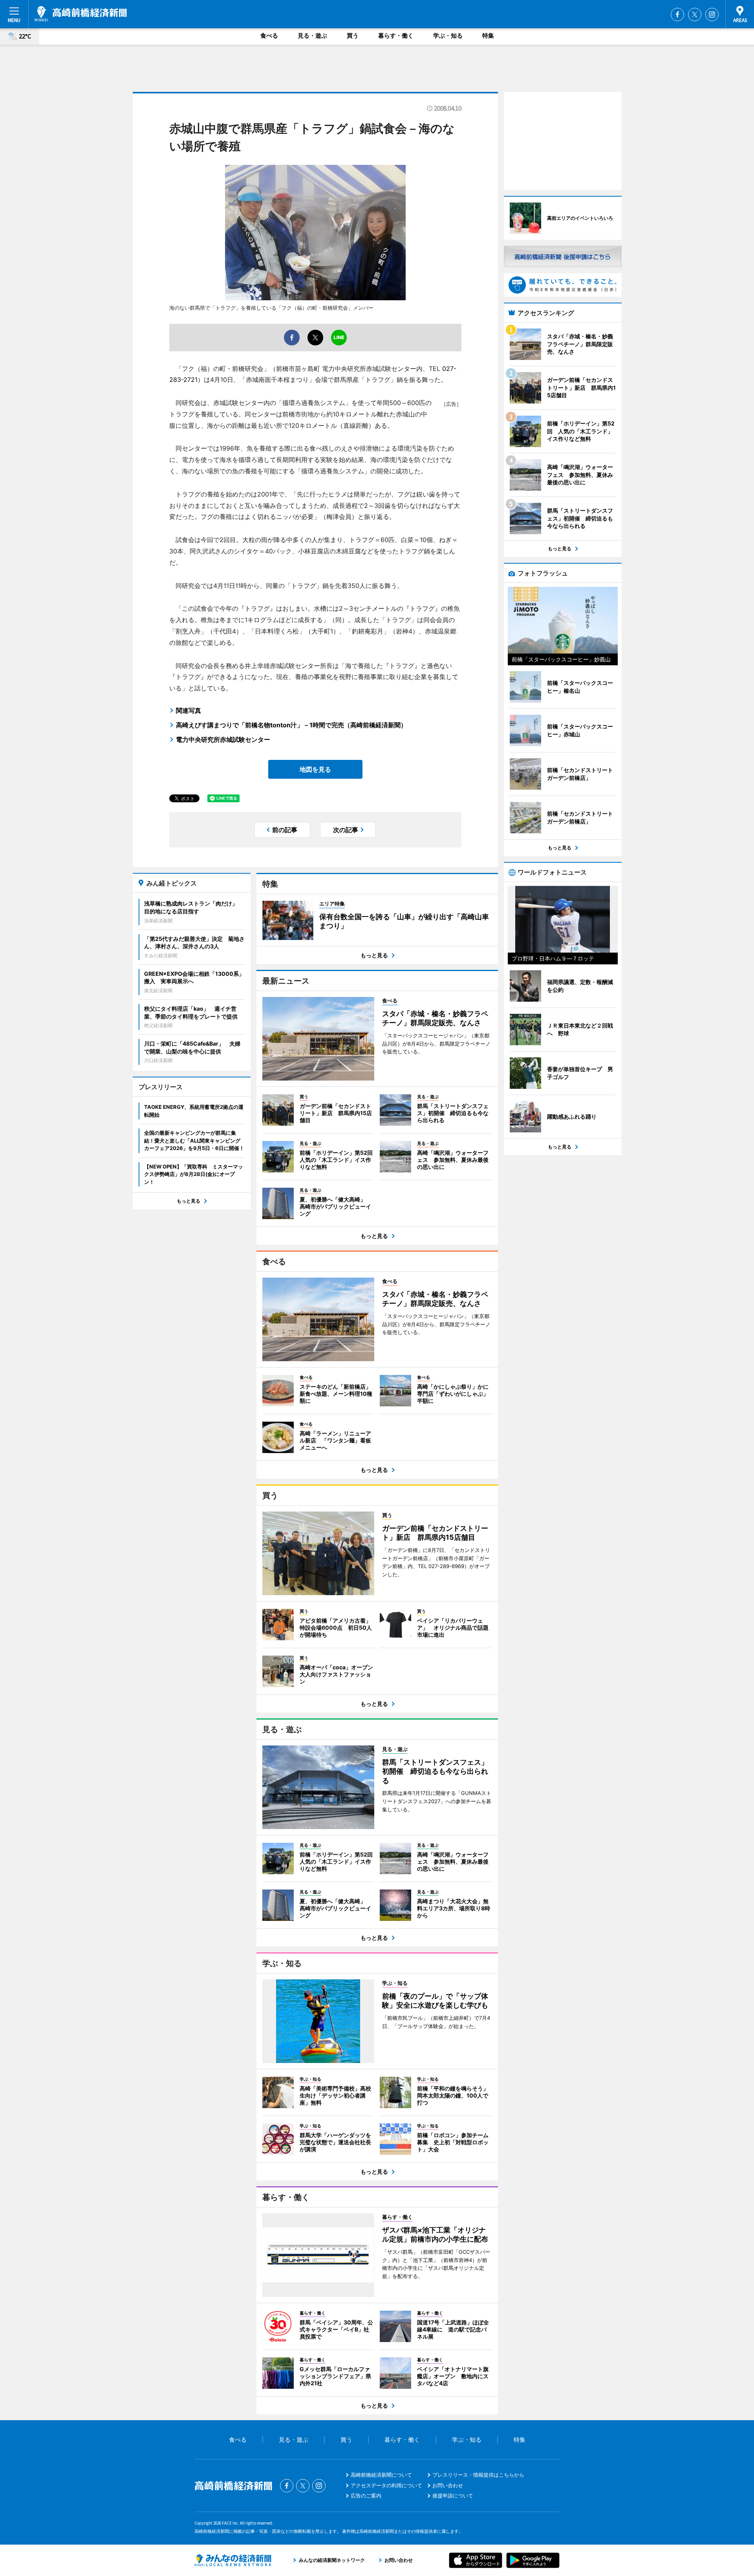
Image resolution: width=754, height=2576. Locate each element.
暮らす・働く (396, 36)
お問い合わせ (448, 2485)
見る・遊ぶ (312, 36)
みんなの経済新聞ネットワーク (233, 2560)
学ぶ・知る (448, 36)
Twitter (695, 15)
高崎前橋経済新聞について (381, 2475)
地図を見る (315, 769)
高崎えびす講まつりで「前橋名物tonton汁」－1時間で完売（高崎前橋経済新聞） (291, 725)
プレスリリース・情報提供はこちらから (478, 2475)
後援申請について (453, 2496)
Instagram (712, 15)
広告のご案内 (366, 2496)
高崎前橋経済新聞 (81, 14)
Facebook (677, 15)
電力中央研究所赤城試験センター (223, 739)
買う (353, 36)
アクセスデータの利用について (386, 2485)
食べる (269, 36)
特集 (488, 36)
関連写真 (188, 710)
